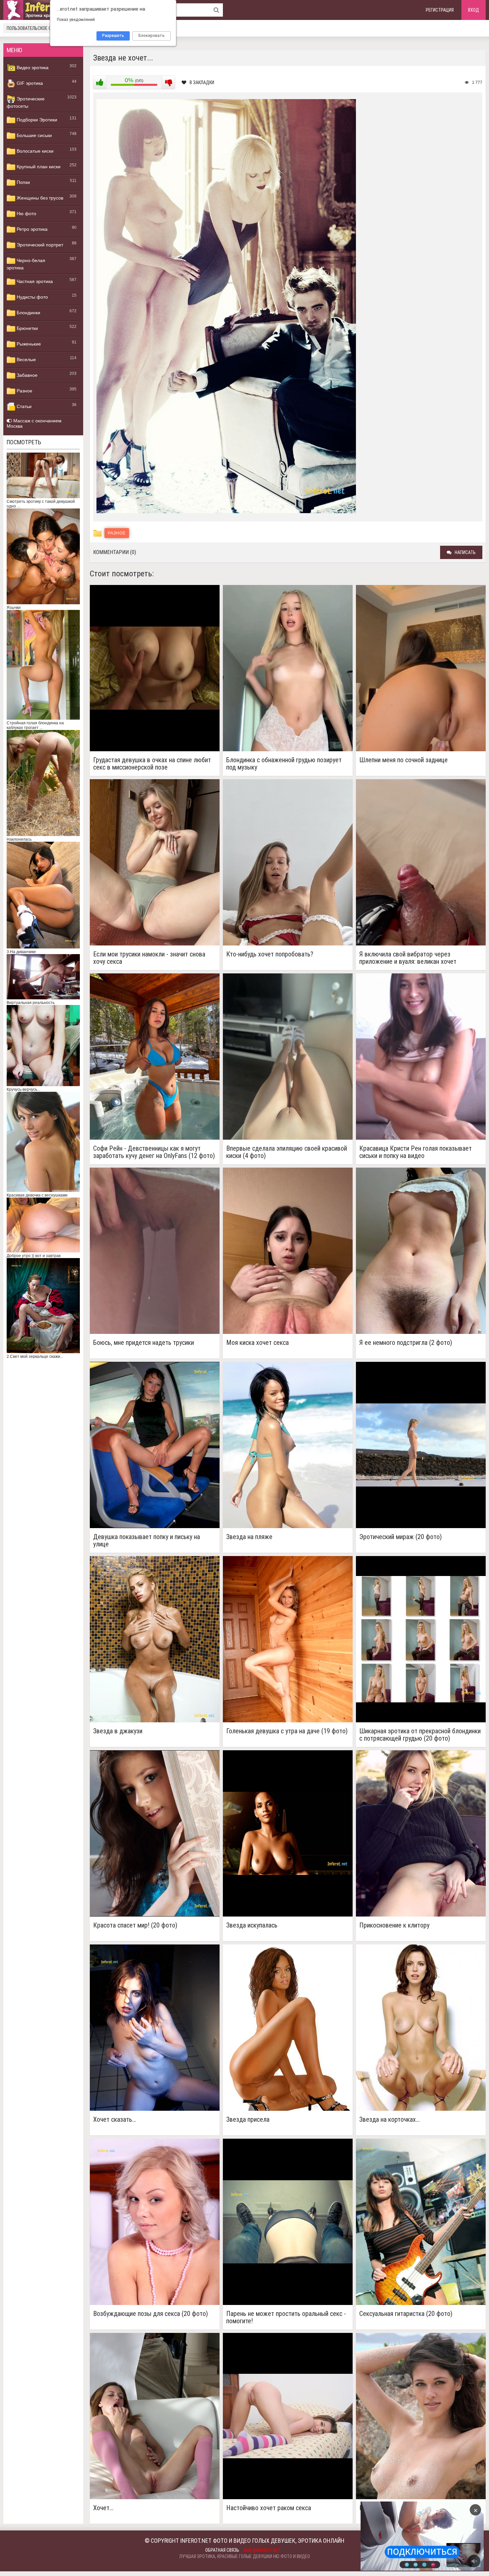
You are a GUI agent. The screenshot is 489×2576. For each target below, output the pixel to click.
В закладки (202, 82)
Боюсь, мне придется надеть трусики (144, 1343)
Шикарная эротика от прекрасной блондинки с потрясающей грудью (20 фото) (420, 1735)
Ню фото (26, 214)
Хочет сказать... (115, 2120)
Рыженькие (28, 344)
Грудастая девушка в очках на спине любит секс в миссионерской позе (152, 764)
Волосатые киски (34, 151)
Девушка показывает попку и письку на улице (147, 1540)
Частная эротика (34, 281)
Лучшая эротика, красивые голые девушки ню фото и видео (245, 2556)
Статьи (23, 406)
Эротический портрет (39, 245)
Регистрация (440, 10)
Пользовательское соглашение (41, 28)
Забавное (26, 375)
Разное (24, 391)
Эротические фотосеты (26, 102)
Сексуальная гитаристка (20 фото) (406, 2314)
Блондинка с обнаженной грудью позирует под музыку (284, 764)
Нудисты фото (32, 297)
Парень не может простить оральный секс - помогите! (286, 2317)
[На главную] (43, 10)
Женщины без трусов (39, 198)
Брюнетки (27, 328)
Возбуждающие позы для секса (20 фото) (151, 2314)
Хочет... (103, 2508)
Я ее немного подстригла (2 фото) (406, 1343)
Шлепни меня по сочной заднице (404, 760)
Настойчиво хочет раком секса (269, 2508)
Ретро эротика (31, 229)
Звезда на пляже (249, 1537)
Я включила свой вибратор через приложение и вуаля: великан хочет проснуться (408, 958)
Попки (23, 182)
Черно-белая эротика (26, 264)
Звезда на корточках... (390, 2120)
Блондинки (28, 313)
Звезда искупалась (252, 1925)
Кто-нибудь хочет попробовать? (270, 954)
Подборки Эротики (36, 120)
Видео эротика (32, 68)
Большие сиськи (34, 135)
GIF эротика (29, 83)
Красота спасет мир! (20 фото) (135, 1925)
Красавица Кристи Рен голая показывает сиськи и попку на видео (415, 1152)
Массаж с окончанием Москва (34, 423)
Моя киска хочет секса (257, 1343)
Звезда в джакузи (118, 1731)
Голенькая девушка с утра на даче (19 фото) (287, 1731)
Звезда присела (248, 2120)
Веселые (26, 359)
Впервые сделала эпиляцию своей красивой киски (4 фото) (287, 1152)
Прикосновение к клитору (394, 1925)
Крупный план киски (38, 167)
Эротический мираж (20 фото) (401, 1537)
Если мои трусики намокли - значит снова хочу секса (149, 958)
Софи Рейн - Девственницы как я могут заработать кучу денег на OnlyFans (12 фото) (154, 1152)
